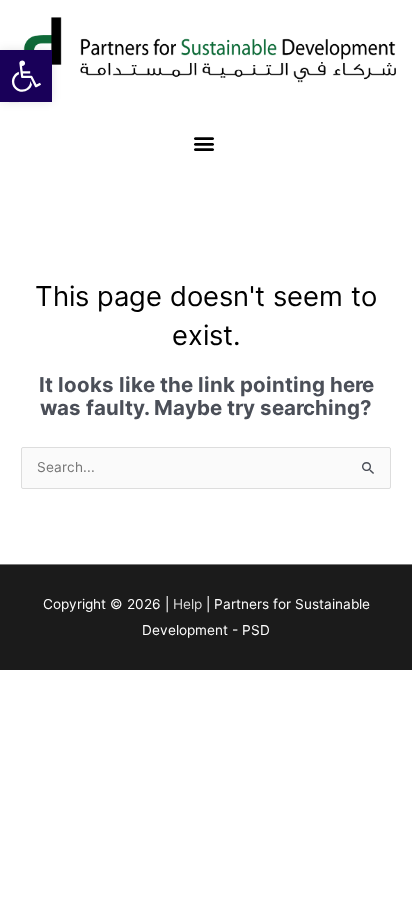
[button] (204, 143)
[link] (26, 76)
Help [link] (187, 604)
